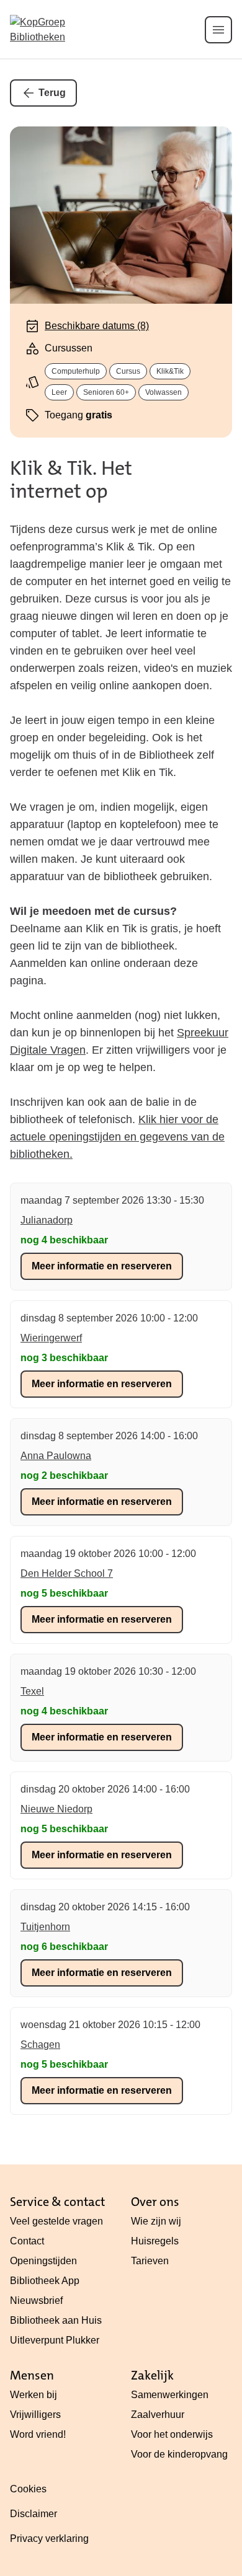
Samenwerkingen (170, 2395)
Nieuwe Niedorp (56, 1809)
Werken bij (34, 2395)
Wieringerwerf (51, 1338)
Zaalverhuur (158, 2415)
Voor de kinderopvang (179, 2454)
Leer (59, 392)
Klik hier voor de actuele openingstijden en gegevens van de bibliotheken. (117, 1137)
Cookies (28, 2489)
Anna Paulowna (56, 1456)
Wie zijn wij (156, 2221)
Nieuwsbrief (36, 2300)
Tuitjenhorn (45, 1927)
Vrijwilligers (35, 2415)
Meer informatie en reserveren (102, 1266)
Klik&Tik (170, 371)
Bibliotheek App (45, 2281)
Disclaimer (34, 2514)
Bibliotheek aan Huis (56, 2320)
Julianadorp (47, 1220)
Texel (32, 1691)
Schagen (40, 2044)
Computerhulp (76, 371)
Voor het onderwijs (172, 2434)
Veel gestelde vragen (56, 2221)
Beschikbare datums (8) (97, 326)
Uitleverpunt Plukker (55, 2340)
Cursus (128, 371)
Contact (27, 2241)
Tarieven (150, 2261)
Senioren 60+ (106, 392)
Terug (52, 93)
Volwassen (164, 392)
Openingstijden (43, 2261)
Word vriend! (38, 2434)
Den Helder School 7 (67, 1573)
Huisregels (155, 2241)
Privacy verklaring (49, 2539)
